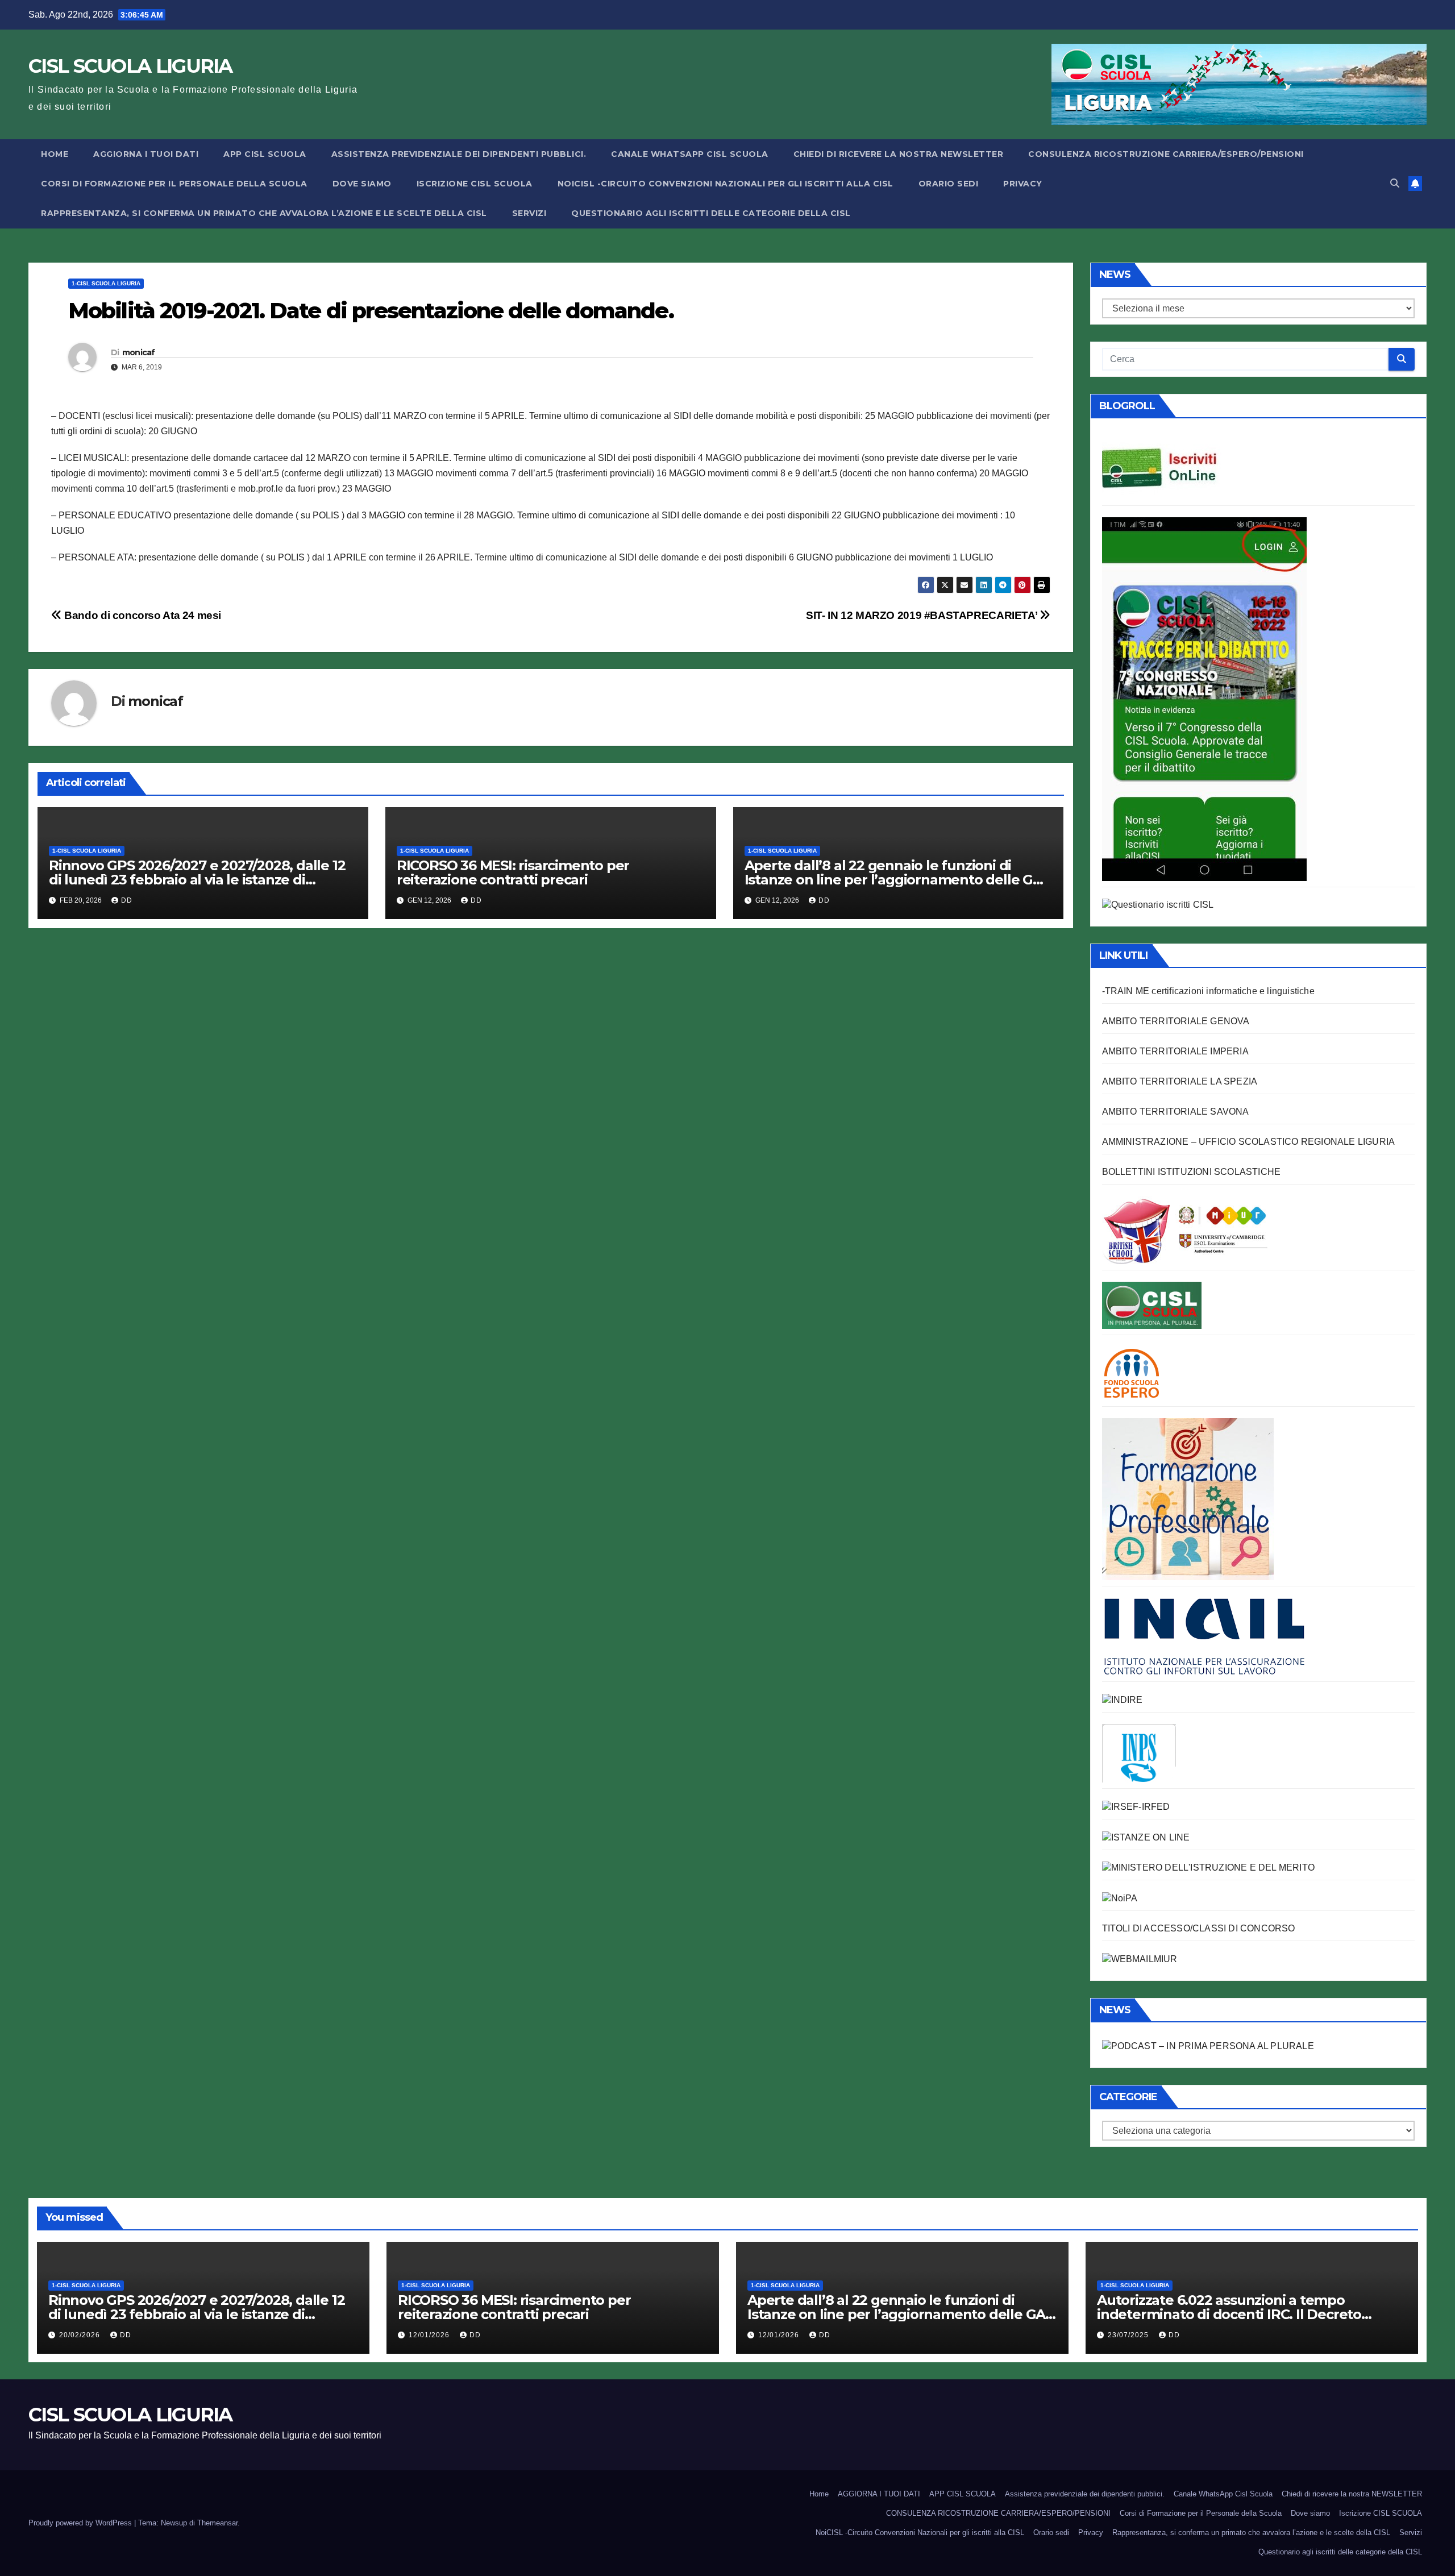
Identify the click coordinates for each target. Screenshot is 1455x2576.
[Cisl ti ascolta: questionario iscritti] (1158, 905)
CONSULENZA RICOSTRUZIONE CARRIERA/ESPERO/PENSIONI (1166, 154)
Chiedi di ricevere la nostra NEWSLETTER (899, 154)
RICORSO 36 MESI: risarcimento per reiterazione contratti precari (513, 872)
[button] (1395, 183)
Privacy (1023, 184)
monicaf (139, 352)
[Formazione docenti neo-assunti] (1123, 1699)
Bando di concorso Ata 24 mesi (142, 615)
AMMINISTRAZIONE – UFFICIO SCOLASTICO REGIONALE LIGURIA (1249, 1142)
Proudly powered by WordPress (81, 2523)
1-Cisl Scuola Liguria (106, 283)
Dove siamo (362, 184)
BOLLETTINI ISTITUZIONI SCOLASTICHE (1192, 1172)
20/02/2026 (81, 2335)
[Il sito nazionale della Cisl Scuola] (1152, 1305)
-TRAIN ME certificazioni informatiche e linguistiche (1208, 991)
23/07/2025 (1129, 2335)
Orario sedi (949, 184)
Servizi (529, 213)
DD (127, 900)
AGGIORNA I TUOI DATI (146, 154)
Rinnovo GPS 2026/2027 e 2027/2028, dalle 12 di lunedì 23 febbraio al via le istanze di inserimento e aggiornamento (197, 880)
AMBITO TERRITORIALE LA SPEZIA (1180, 1081)
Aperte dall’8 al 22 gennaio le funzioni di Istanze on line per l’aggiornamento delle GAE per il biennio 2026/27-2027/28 (898, 880)
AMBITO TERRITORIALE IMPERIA (1175, 1051)
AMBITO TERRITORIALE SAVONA (1176, 1112)
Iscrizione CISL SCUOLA (475, 184)
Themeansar (217, 2523)
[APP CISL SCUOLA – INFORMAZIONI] (1204, 698)
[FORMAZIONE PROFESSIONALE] (1188, 1499)
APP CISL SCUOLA (265, 154)
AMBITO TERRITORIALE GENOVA (1176, 1021)
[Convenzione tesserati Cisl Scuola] (1185, 1230)
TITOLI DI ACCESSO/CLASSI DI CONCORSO (1199, 1928)
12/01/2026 (430, 2335)
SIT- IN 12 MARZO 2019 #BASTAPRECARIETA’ (923, 615)
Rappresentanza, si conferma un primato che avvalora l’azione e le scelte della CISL (264, 213)
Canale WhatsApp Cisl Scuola (690, 154)
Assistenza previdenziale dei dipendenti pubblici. (459, 154)
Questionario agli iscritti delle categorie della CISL (711, 213)
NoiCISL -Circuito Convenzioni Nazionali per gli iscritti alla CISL (726, 184)
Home (55, 154)
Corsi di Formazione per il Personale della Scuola (174, 184)
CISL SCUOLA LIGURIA (130, 66)
